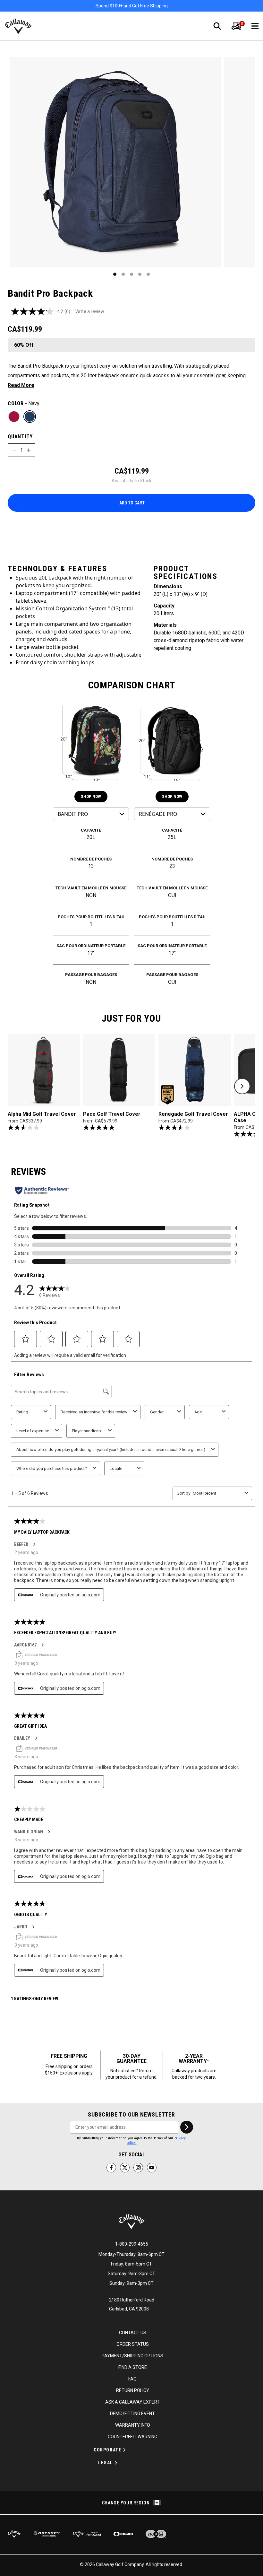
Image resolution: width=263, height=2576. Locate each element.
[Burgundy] (14, 417)
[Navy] (30, 417)
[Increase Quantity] (29, 450)
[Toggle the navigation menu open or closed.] (255, 26)
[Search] (217, 26)
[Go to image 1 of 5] (115, 274)
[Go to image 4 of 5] (140, 274)
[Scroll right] (242, 1086)
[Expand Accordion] (124, 2450)
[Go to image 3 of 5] (131, 274)
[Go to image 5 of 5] (148, 274)
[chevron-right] (187, 2127)
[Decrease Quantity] (14, 450)
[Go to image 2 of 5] (123, 274)
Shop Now (91, 796)
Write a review (90, 311)
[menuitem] (236, 26)
